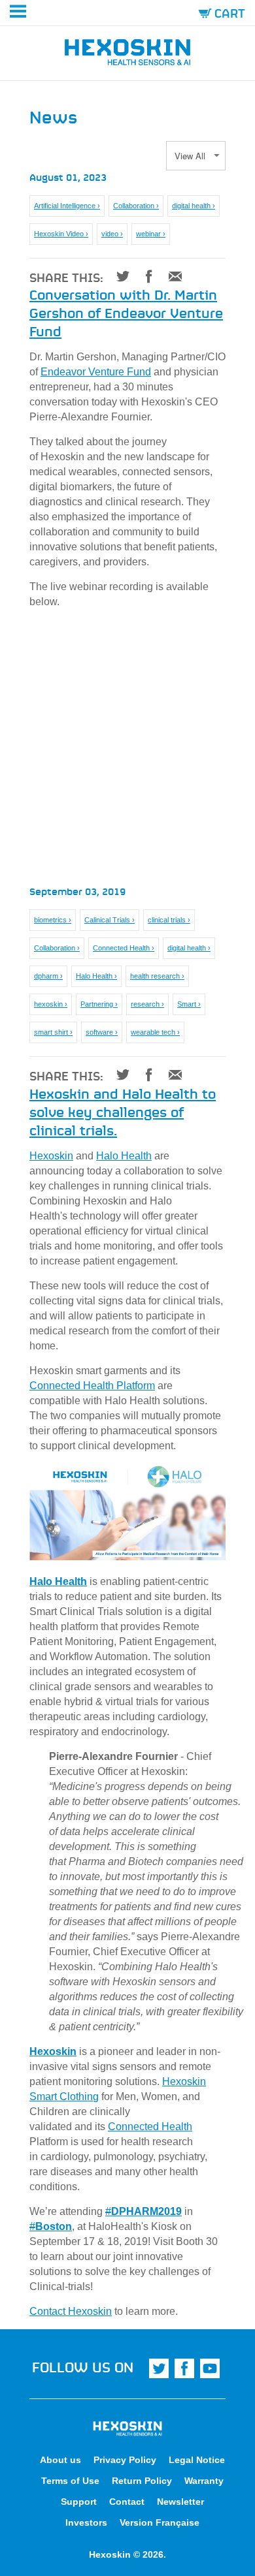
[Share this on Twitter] (118, 276)
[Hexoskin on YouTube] (210, 2368)
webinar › (151, 234)
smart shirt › (53, 1032)
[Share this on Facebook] (144, 276)
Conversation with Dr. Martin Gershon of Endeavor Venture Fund (126, 312)
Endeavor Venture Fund (96, 372)
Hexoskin (51, 1156)
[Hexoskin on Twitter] (159, 2368)
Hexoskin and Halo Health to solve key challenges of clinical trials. (123, 1111)
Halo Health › (96, 976)
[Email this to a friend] (170, 276)
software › (102, 1032)
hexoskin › (51, 1004)
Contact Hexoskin (71, 2311)
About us (60, 2460)
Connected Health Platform (92, 1386)
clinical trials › (169, 920)
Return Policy (142, 2481)
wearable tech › (155, 1032)
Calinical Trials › (110, 920)
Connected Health (150, 2127)
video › (112, 234)
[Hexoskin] (127, 55)
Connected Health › (124, 948)
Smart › (189, 1004)
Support (79, 2502)
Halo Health (124, 1156)
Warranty (204, 2481)
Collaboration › (136, 206)
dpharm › (48, 976)
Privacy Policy (125, 2460)
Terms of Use (70, 2481)
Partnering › (99, 1004)
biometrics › (53, 920)
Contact (127, 2502)
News (53, 116)
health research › (157, 976)
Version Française (160, 2522)
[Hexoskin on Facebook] (184, 2368)
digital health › (194, 206)
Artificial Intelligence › (67, 206)
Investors (86, 2522)
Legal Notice (197, 2460)
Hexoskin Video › (61, 234)
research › (147, 1004)
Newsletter (180, 2502)
